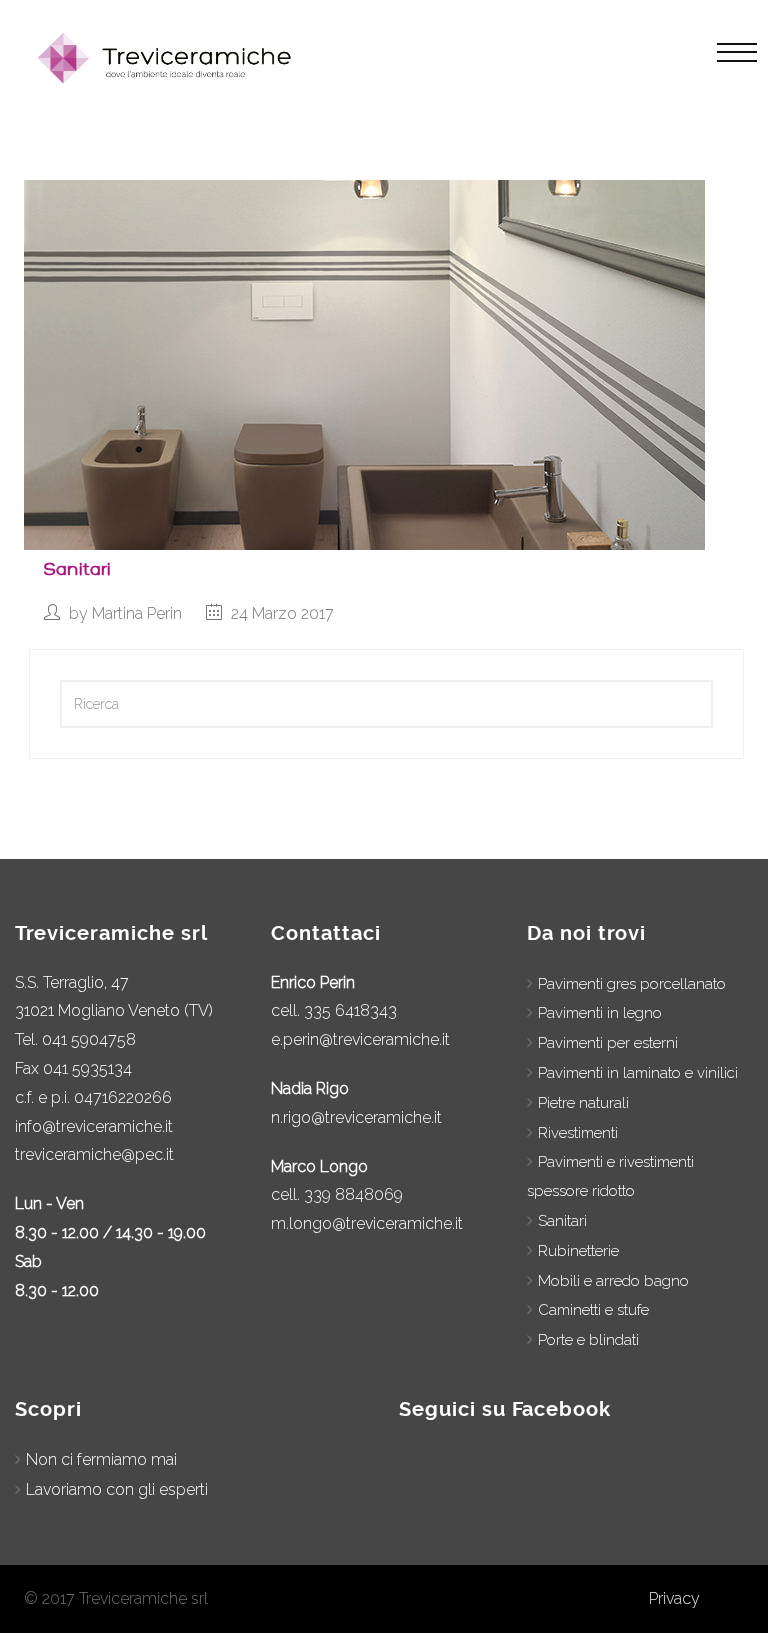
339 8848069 (353, 1194)
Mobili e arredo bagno (613, 1281)
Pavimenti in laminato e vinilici (638, 1073)
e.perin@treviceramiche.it (360, 1039)
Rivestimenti (578, 1133)
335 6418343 (350, 1010)
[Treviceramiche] (168, 58)
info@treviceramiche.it (94, 1126)
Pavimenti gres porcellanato (632, 984)
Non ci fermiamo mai (101, 1459)
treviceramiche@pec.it (94, 1154)
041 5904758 (89, 1039)
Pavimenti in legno (600, 1013)
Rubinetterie (578, 1251)
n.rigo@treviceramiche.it (356, 1117)
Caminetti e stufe (593, 1310)
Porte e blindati (588, 1340)
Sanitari (77, 569)
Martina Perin (137, 613)
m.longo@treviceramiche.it (367, 1223)
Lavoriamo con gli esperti (117, 1489)
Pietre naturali (583, 1103)
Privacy (674, 1598)
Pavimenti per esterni (608, 1043)
